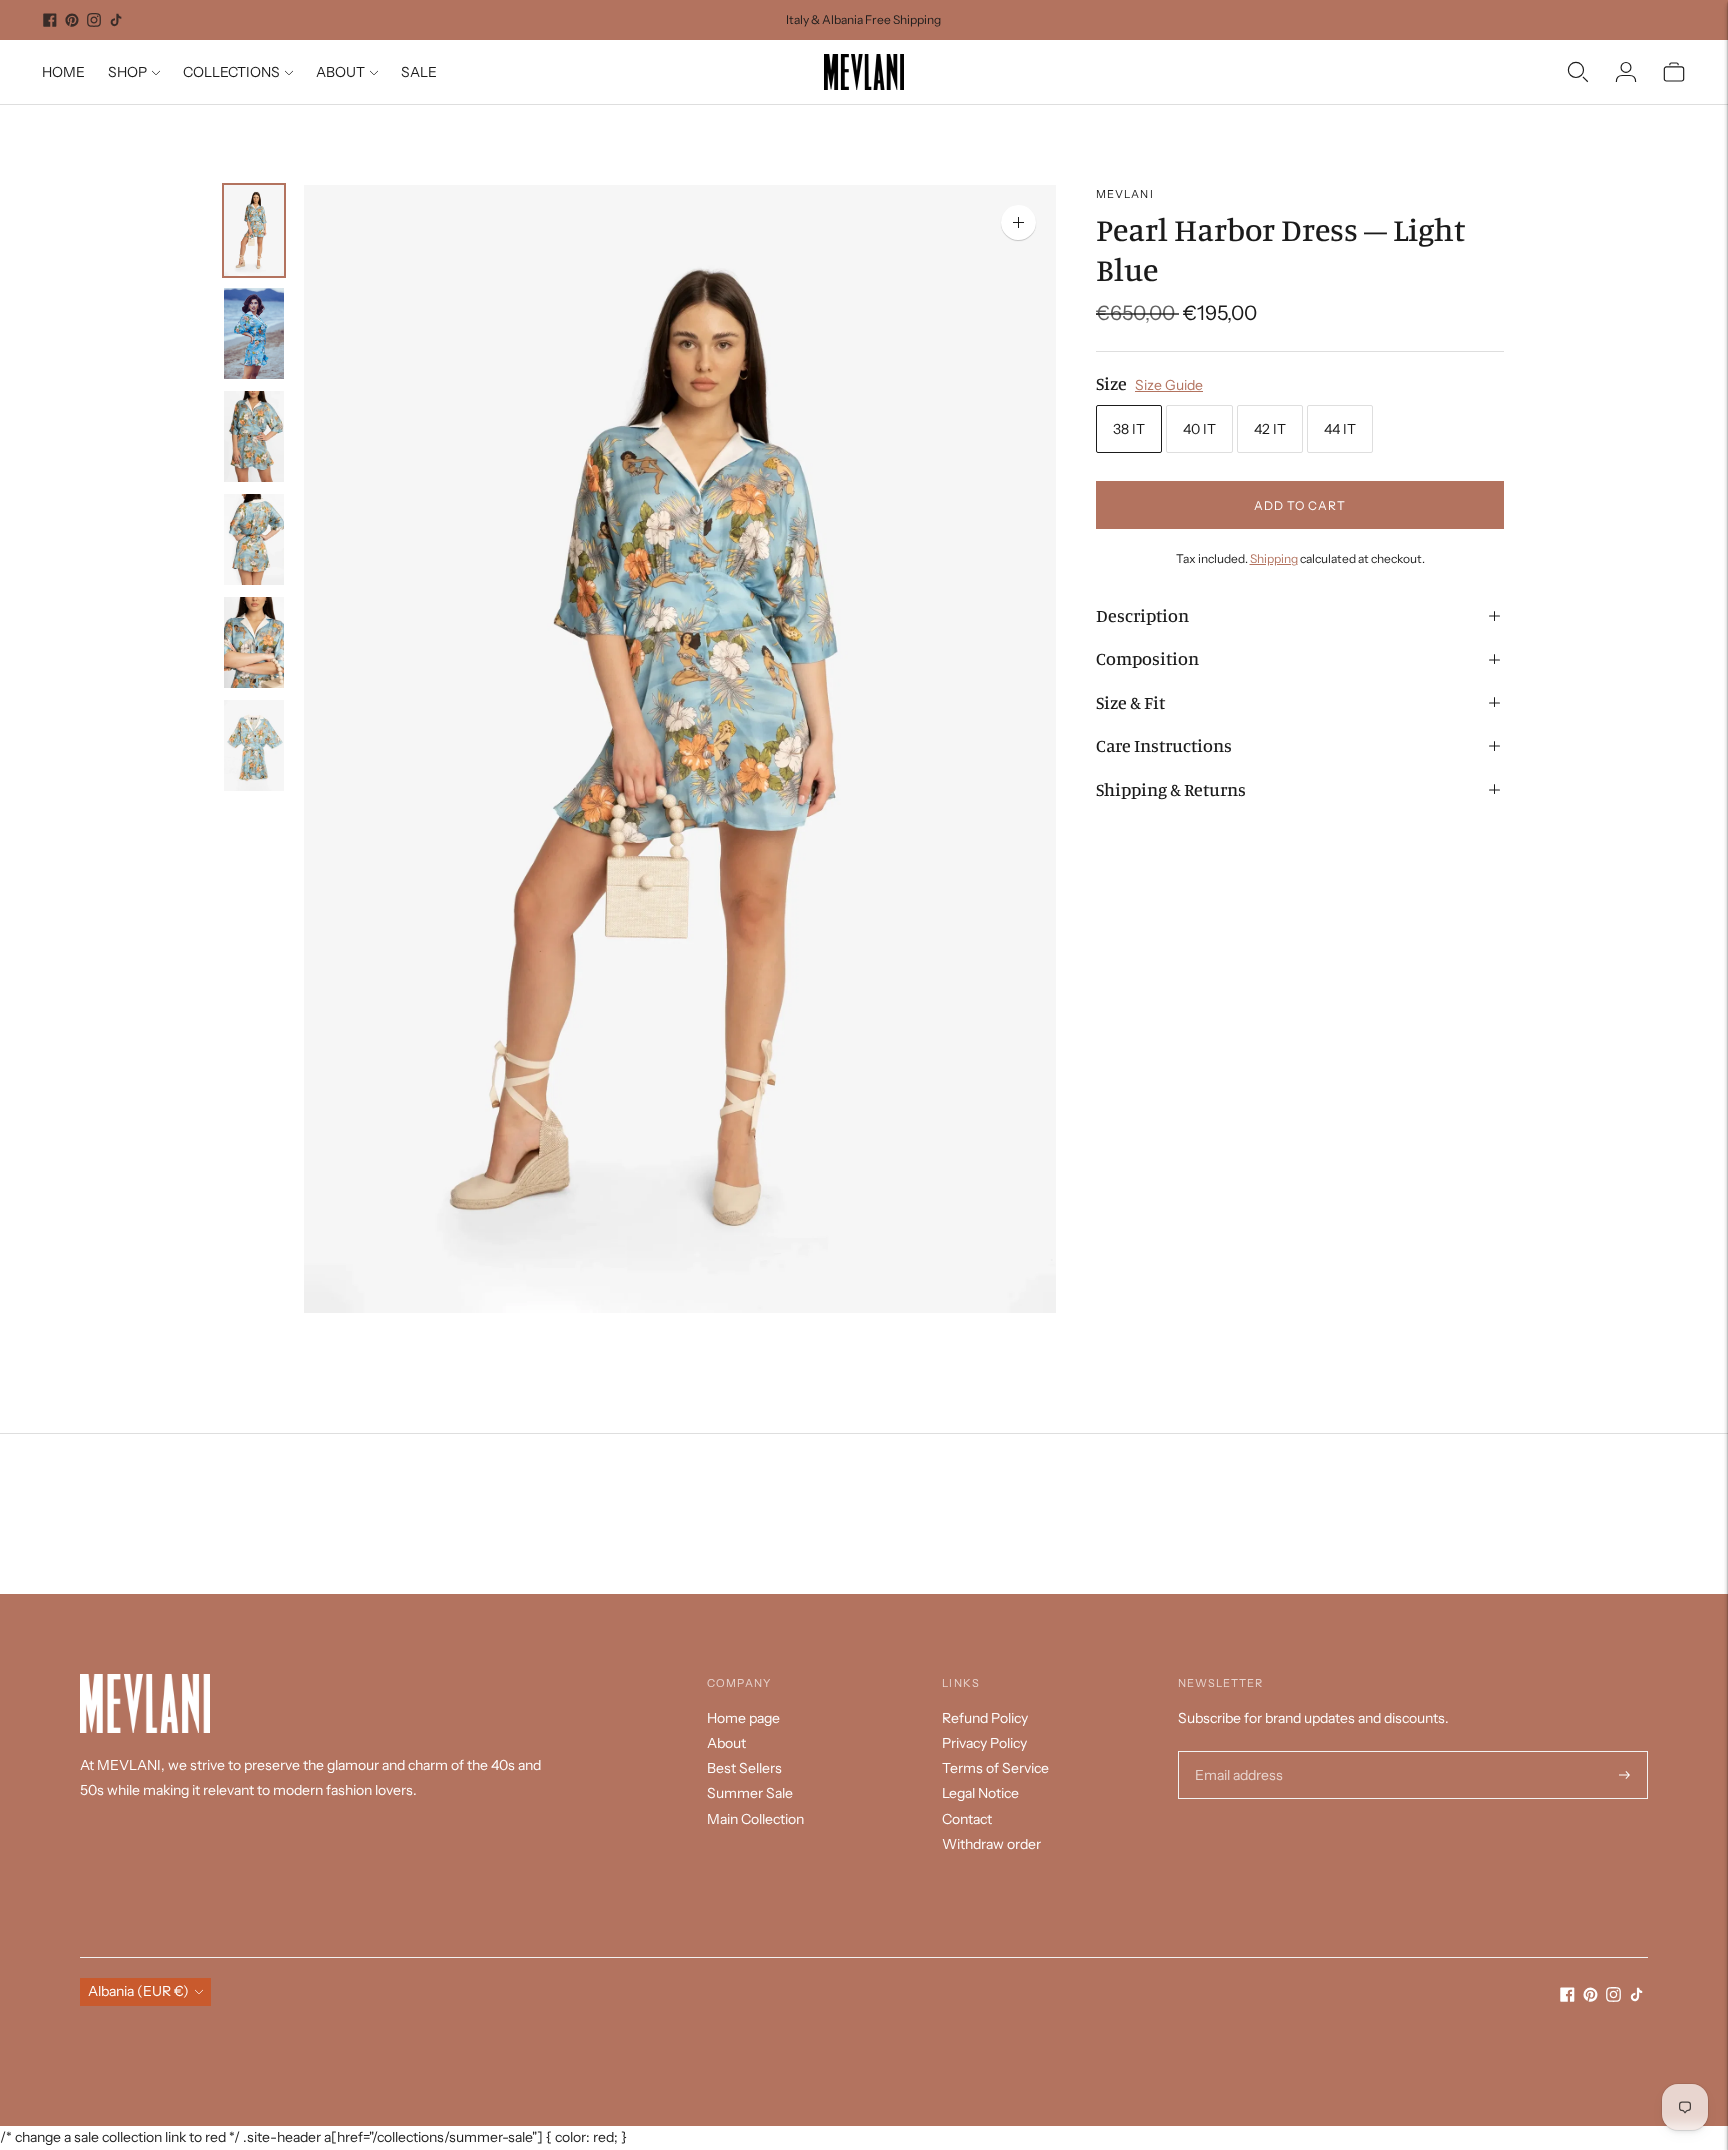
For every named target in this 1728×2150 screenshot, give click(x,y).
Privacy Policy (984, 1743)
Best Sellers (744, 1768)
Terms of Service (995, 1768)
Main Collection (755, 1819)
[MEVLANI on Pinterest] (72, 20)
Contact (967, 1819)
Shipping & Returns (1171, 789)
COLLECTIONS (231, 72)
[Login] (1626, 72)
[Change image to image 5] (254, 642)
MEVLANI (1125, 194)
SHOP (127, 72)
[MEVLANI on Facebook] (50, 20)
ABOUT (340, 72)
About (726, 1743)
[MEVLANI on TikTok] (116, 20)
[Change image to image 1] (254, 230)
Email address (1236, 1751)
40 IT (1199, 430)
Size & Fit (1130, 702)
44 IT (1340, 430)
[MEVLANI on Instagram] (94, 20)
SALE (419, 72)
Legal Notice (980, 1793)
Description (1142, 615)
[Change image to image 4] (254, 539)
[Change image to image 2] (254, 333)
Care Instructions (1164, 746)
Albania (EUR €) (138, 1991)
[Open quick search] (1578, 72)
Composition (1147, 659)
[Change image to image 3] (254, 436)
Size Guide (1169, 385)
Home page (743, 1718)
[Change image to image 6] (254, 745)
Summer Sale (750, 1793)
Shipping (1274, 559)
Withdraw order (991, 1844)
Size (1111, 383)
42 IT (1270, 430)
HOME (63, 72)
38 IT (1129, 430)
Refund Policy (985, 1718)
